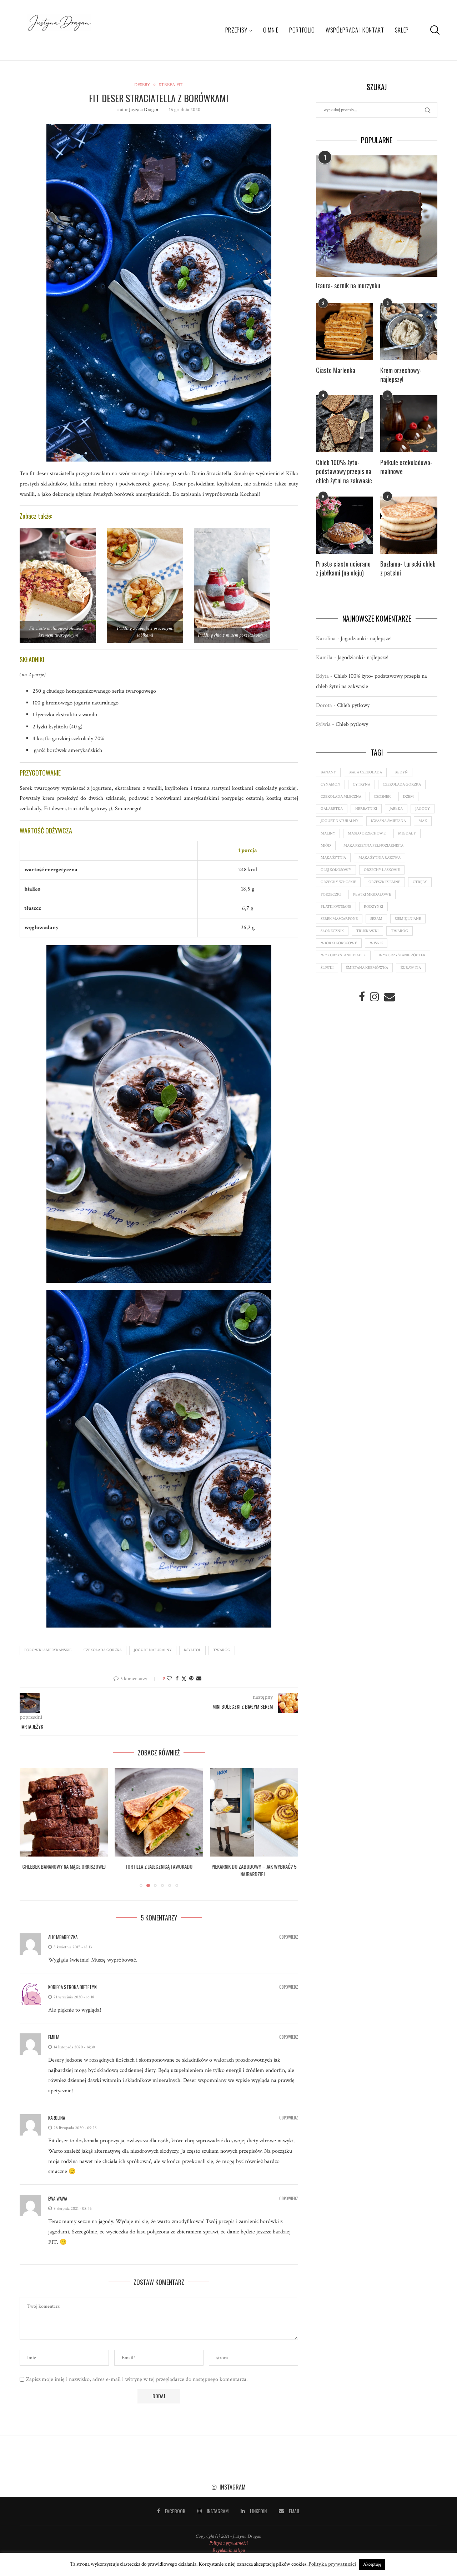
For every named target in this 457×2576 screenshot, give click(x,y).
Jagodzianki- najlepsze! (366, 639)
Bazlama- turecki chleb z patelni (408, 568)
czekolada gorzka (103, 1650)
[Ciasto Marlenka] (345, 332)
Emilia (54, 2037)
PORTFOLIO (302, 30)
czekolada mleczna (341, 797)
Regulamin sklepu (228, 2550)
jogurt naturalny (153, 1650)
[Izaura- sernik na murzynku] (377, 216)
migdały (407, 833)
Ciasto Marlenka (336, 370)
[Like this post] (169, 1679)
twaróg (222, 1650)
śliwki (327, 968)
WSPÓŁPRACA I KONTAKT (355, 30)
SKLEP (402, 30)
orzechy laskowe (382, 870)
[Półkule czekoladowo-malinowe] (409, 424)
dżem (408, 797)
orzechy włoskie (338, 882)
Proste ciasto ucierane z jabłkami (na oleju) (343, 568)
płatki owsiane (336, 907)
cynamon (330, 784)
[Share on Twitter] (184, 1679)
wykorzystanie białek (343, 955)
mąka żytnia (333, 858)
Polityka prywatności (228, 2543)
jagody (423, 809)
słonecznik (332, 931)
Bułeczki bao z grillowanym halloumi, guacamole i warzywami (254, 1870)
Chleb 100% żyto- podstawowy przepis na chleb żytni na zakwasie (344, 471)
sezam (376, 919)
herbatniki (366, 809)
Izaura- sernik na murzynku (348, 286)
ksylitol (192, 1650)
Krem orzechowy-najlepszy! (401, 375)
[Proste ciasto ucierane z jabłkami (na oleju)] (345, 525)
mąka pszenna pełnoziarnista (373, 846)
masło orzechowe (367, 833)
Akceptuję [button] (372, 2564)
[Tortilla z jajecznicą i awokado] (64, 1812)
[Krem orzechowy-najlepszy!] (409, 332)
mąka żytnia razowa (380, 858)
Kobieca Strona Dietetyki (73, 1987)
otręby (420, 882)
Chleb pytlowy (353, 705)
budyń (401, 772)
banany (328, 772)
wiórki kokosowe (339, 943)
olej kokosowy (336, 870)
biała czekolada (365, 772)
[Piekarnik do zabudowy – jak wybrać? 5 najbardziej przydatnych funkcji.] (159, 1812)
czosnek (382, 797)
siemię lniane (408, 919)
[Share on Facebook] (177, 1679)
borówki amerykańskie (48, 1650)
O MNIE (271, 30)
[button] (29, 1828)
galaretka (332, 809)
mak (423, 821)
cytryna (361, 784)
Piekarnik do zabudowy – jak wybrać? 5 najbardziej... (159, 1870)
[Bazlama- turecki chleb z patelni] (409, 525)
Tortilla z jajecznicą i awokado (64, 1866)
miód (326, 846)
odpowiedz (289, 1937)
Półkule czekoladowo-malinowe (406, 467)
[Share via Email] (199, 1679)
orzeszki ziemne (384, 882)
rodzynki (373, 907)
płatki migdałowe (372, 895)
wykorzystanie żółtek (402, 955)
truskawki (367, 931)
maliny (328, 833)
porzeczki (331, 895)
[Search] (434, 30)
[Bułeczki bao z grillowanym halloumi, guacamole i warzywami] (254, 1812)
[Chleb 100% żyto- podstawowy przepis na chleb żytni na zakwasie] (345, 424)
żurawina (411, 968)
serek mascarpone (339, 919)
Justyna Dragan (144, 110)
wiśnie (376, 943)
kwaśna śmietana (388, 821)
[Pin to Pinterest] (191, 1679)
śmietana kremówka (367, 968)
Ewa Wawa (58, 2198)
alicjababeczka (63, 1937)
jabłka (396, 809)
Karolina (57, 2118)
